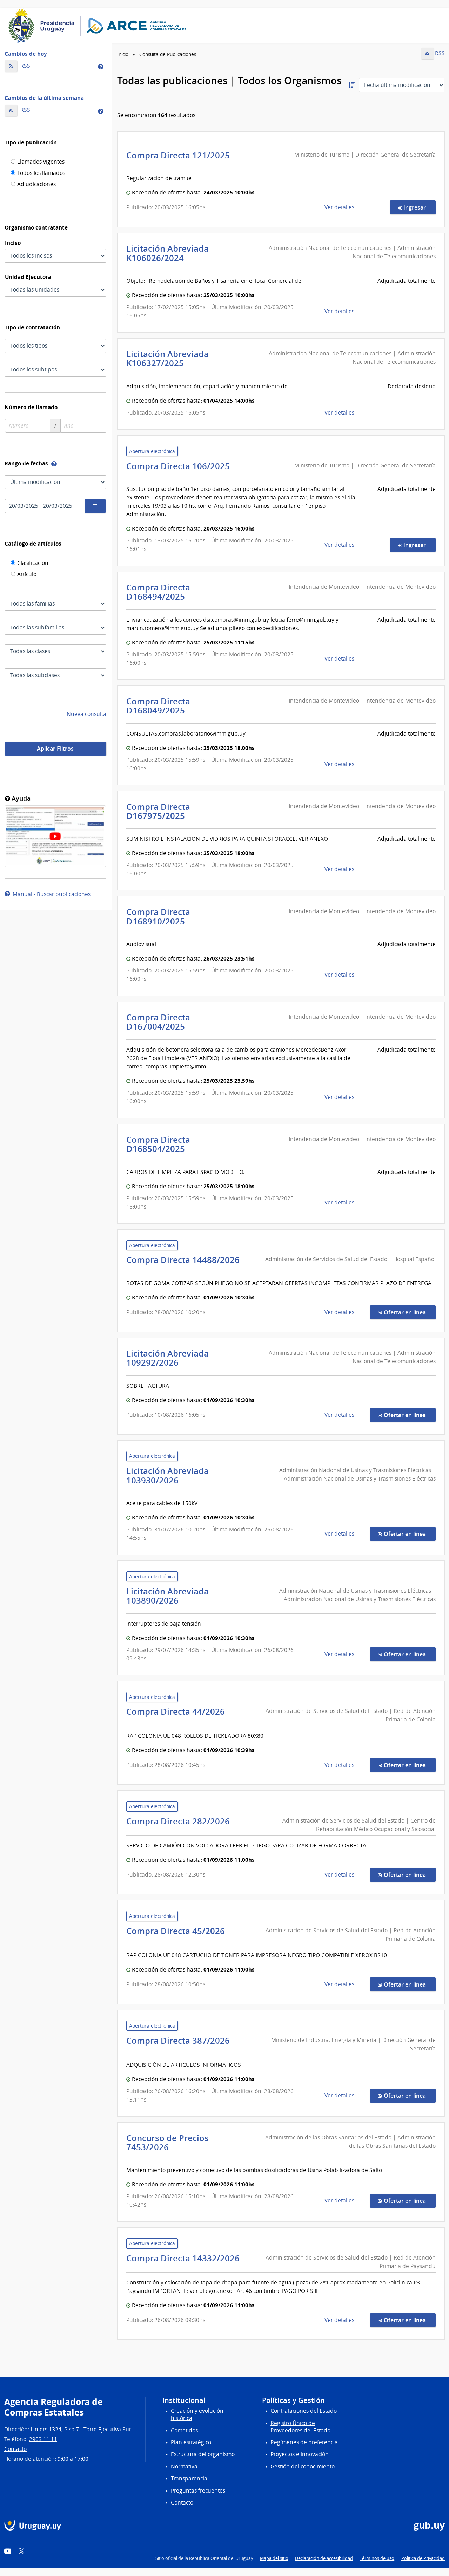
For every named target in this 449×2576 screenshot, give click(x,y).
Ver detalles (340, 207)
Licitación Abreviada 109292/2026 (167, 1358)
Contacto (15, 2449)
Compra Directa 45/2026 (178, 1931)
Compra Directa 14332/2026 (185, 2258)
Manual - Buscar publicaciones (50, 894)
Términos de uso (377, 2558)
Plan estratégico (191, 2442)
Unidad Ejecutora (28, 277)
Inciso (13, 243)
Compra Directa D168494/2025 (158, 592)
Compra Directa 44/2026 (178, 1711)
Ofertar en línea (409, 1312)
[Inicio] (100, 26)
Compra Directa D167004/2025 (158, 1022)
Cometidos (184, 2430)
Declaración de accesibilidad (324, 2558)
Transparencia (189, 2478)
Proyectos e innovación (300, 2454)
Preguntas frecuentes (198, 2491)
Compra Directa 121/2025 (180, 155)
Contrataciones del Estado (304, 2411)
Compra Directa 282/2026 (180, 1821)
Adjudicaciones (36, 185)
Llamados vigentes (41, 162)
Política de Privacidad (423, 2558)
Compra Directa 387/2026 (180, 2041)
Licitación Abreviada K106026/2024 (167, 253)
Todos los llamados (41, 173)
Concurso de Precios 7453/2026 (167, 2143)
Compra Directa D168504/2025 (158, 1144)
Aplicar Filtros (55, 749)
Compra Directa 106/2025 (180, 466)
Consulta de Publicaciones (168, 54)
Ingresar (419, 207)
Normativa (184, 2466)
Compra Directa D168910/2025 (158, 916)
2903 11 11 (43, 2439)
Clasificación (33, 563)
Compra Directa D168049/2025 (158, 706)
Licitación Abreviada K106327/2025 (167, 358)
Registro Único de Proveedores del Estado (300, 2427)
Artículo (27, 575)
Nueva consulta (86, 714)
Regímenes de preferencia (304, 2442)
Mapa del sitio (274, 2558)
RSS (25, 66)
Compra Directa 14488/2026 (185, 1260)
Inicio (123, 54)
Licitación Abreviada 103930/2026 (167, 1475)
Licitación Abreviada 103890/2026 (167, 1596)
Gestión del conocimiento (303, 2466)
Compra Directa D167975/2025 (158, 811)
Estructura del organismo (203, 2454)
